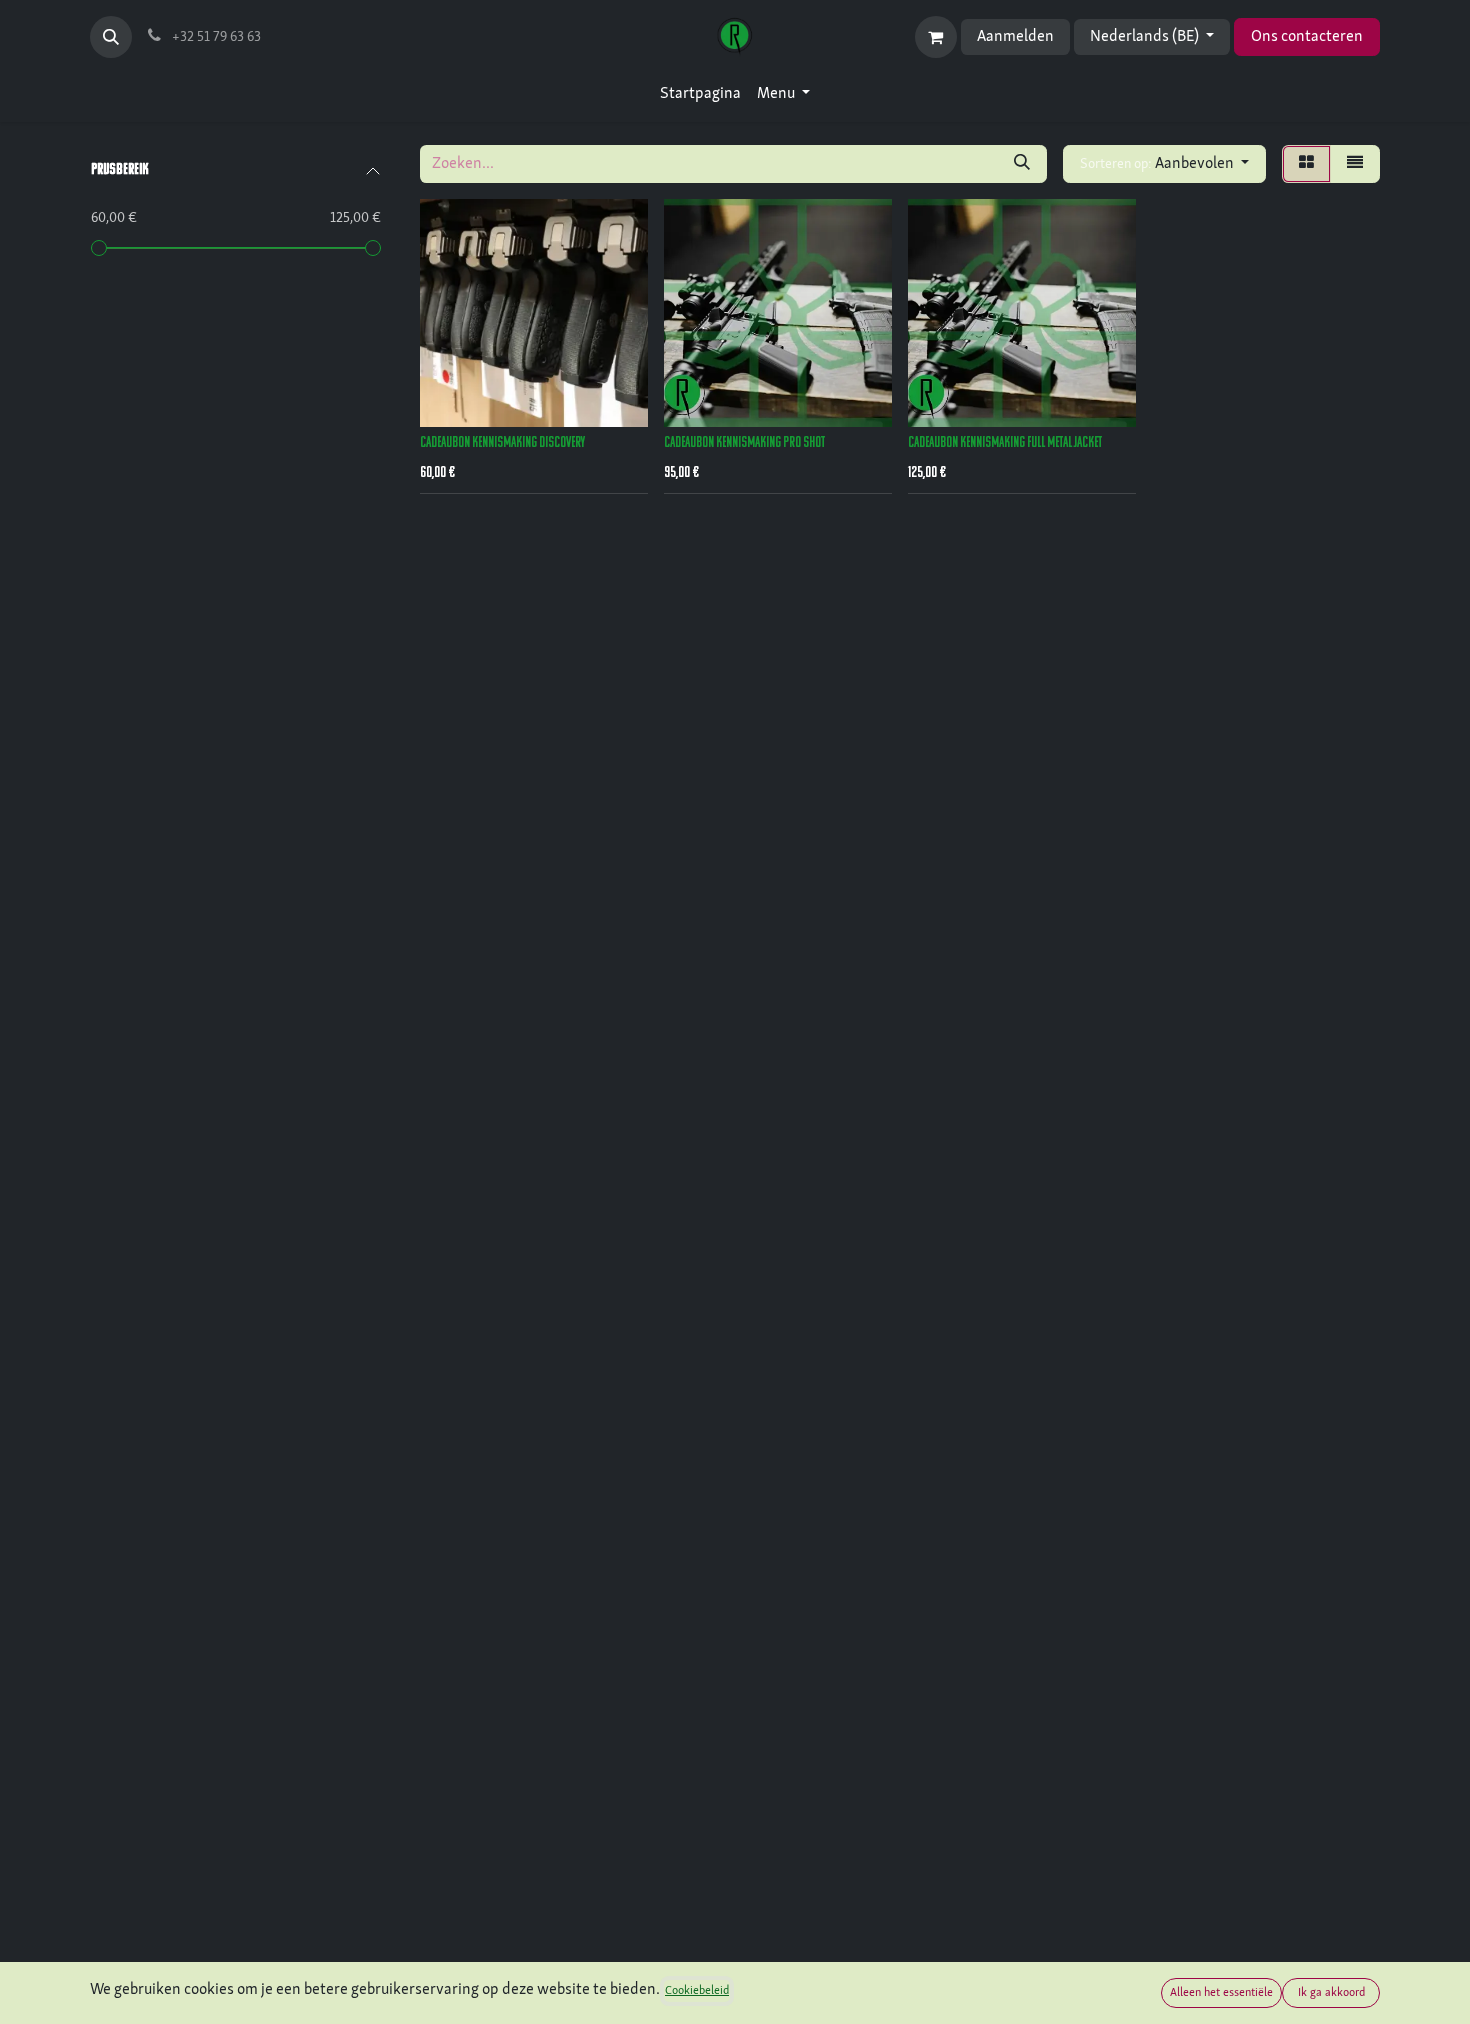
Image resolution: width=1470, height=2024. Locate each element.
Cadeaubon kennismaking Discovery (502, 443)
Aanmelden (1015, 37)
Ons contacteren (1307, 37)
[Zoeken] (1022, 164)
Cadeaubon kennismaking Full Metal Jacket (1005, 443)
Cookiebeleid (697, 1991)
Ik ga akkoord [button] (1331, 1993)
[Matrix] (1306, 164)
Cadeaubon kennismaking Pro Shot (744, 443)
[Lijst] (1355, 164)
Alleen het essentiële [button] (1221, 1993)
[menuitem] (700, 94)
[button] (111, 37)
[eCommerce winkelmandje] (936, 37)
